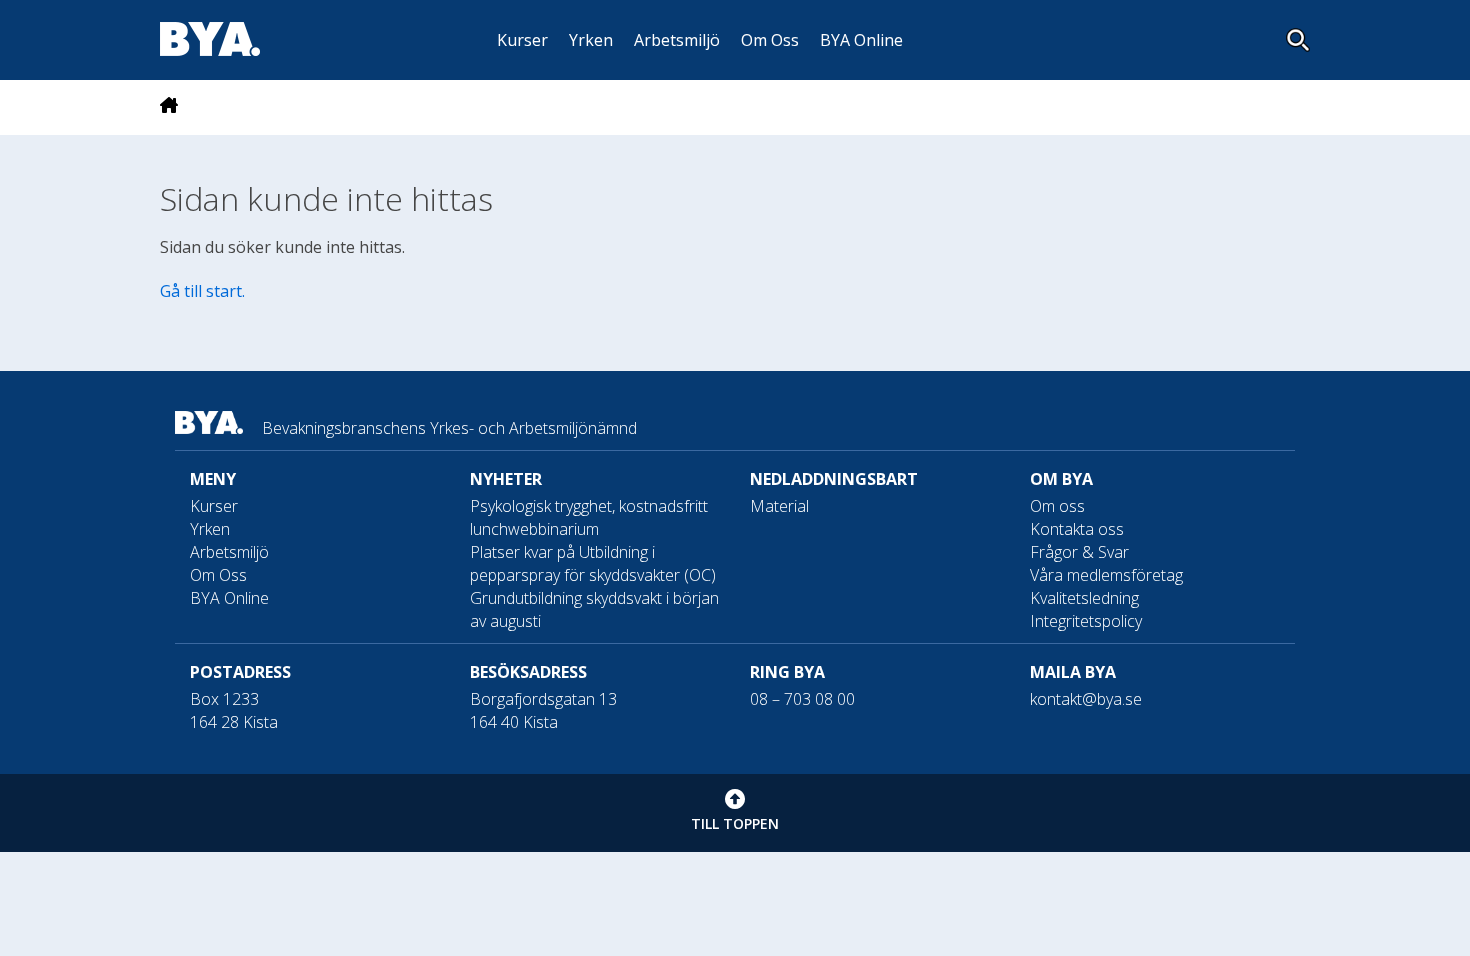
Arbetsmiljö (677, 40)
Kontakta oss (1077, 529)
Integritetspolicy (1086, 621)
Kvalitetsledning (1084, 598)
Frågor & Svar (1079, 552)
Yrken (591, 40)
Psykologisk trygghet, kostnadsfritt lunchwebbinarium (589, 517)
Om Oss (770, 40)
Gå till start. (202, 291)
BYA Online (861, 40)
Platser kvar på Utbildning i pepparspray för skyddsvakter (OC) (593, 563)
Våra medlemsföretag (1106, 575)
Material (779, 506)
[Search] (1298, 40)
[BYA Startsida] (169, 107)
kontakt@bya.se (1086, 699)
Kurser (522, 40)
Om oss (1057, 506)
